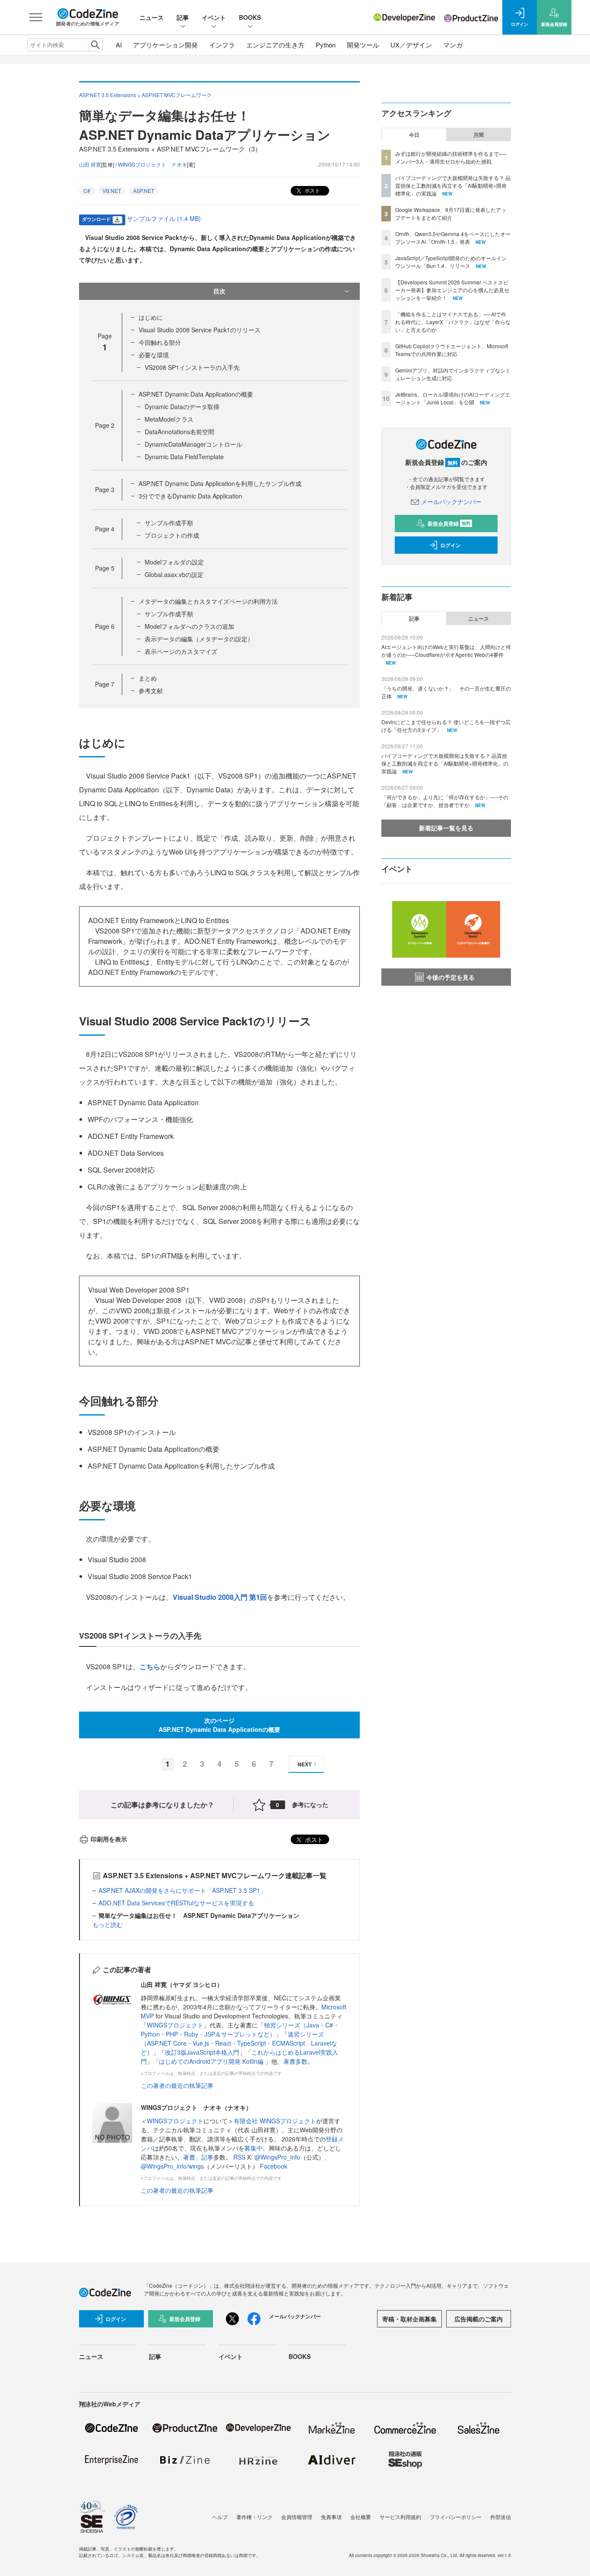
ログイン (450, 545)
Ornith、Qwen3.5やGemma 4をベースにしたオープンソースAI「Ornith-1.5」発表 (453, 238)
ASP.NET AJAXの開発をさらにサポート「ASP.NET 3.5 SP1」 (182, 1890)
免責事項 (331, 2517)
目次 (219, 291)
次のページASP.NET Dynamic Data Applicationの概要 (219, 1725)
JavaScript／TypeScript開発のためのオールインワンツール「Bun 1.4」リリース (451, 262)
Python (326, 45)
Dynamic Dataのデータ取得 (182, 407)
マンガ (453, 45)
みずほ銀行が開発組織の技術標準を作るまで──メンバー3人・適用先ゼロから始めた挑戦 (451, 157)
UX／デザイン (411, 45)
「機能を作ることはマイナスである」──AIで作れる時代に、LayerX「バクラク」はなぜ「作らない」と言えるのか (453, 322)
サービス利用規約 (400, 2517)
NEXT (305, 1764)
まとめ (148, 678)
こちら (150, 1666)
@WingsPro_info (277, 2157)
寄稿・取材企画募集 (409, 2319)
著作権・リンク (254, 2517)
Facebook (274, 2166)
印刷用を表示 (109, 1839)
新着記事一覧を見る (446, 828)
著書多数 (295, 2061)
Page (105, 425)
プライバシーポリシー (456, 2517)
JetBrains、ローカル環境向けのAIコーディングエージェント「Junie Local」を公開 (453, 398)
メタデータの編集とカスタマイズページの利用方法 (208, 601)
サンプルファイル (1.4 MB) (164, 218)
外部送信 (501, 2517)
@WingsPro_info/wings (172, 2166)
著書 (189, 2157)
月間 (479, 135)
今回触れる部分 (160, 342)
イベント (214, 17)
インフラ (222, 45)
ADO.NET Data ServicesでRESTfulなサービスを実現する (176, 1903)
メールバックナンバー (451, 501)
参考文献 (151, 691)
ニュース (152, 17)
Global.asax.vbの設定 (174, 574)
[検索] (95, 45)
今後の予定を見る (450, 977)
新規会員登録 (449, 523)
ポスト (312, 190)
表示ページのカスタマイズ (181, 651)
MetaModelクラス (169, 419)
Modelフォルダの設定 (174, 562)
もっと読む (108, 1924)
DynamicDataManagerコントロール (193, 444)
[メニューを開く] (36, 17)
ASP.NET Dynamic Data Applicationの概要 (196, 394)
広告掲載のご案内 (479, 2319)
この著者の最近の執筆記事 (177, 2085)
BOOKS (250, 17)
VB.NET (112, 191)
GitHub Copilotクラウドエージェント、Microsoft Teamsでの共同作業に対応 (452, 350)
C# (87, 191)
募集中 (254, 2148)
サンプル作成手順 (169, 523)
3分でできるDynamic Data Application (190, 496)
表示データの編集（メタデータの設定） (199, 639)
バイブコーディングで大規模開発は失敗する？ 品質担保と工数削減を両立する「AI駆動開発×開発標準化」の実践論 (453, 185)
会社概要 (361, 2517)
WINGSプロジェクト (175, 2025)
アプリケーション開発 (165, 45)
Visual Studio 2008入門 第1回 (220, 1597)
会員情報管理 (297, 2517)
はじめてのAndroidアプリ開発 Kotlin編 (212, 2061)
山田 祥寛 (90, 164)
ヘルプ (220, 2517)
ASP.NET (144, 191)
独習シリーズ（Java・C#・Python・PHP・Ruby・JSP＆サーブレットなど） (240, 2029)
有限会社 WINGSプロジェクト (275, 2121)
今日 (414, 135)
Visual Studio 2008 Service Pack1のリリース (200, 330)
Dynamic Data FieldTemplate (184, 457)
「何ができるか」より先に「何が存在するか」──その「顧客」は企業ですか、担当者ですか (445, 801)
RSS (240, 2157)
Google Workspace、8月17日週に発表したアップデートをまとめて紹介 (451, 213)
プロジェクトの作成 (172, 535)
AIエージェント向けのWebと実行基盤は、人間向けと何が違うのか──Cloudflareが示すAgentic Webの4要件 (446, 651)
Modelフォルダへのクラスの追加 (189, 626)
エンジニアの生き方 (275, 45)
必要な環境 (154, 355)
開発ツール (363, 45)
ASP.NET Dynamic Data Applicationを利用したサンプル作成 (220, 483)
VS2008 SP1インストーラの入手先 (192, 367)
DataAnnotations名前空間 (179, 432)
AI (119, 45)
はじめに (151, 317)
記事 (183, 17)
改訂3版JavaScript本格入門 (202, 2052)
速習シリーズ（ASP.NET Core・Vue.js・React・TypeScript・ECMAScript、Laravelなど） (239, 2043)
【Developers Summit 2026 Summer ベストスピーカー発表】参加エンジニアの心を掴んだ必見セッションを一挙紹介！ (452, 290)
